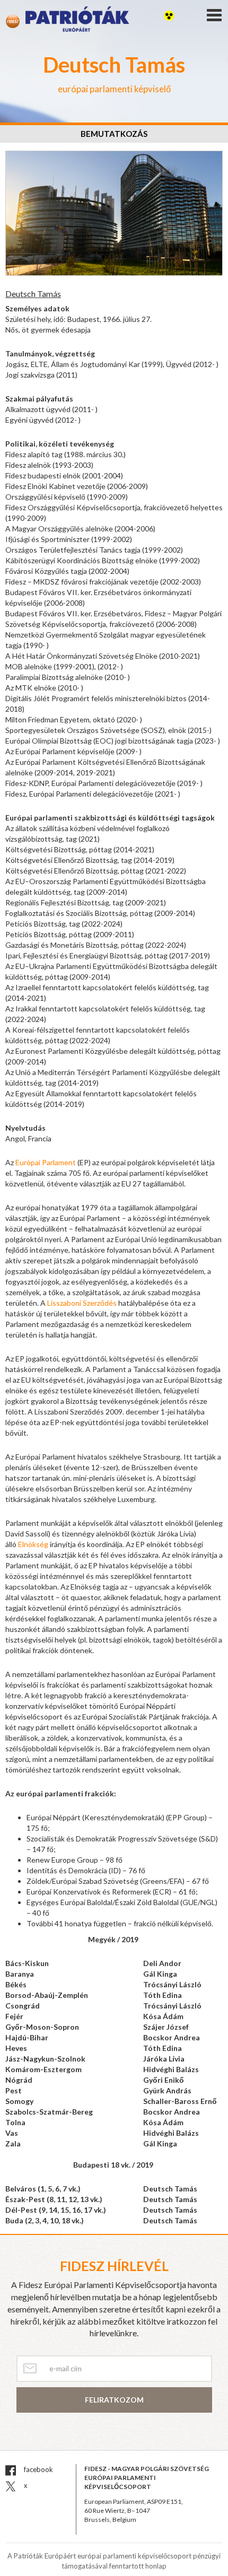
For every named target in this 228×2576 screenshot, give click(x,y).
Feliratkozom (114, 2400)
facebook (38, 2469)
